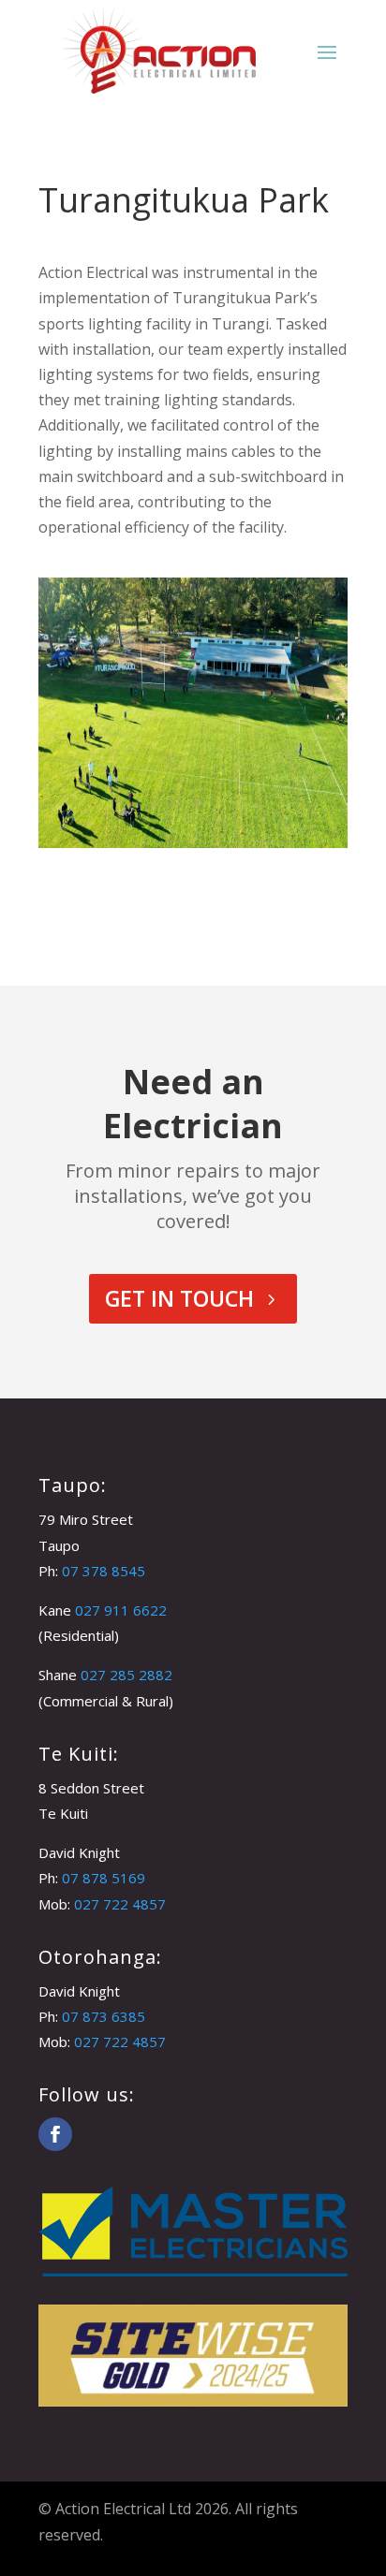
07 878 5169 (104, 1878)
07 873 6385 (104, 2016)
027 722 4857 (120, 1904)
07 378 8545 (104, 1571)
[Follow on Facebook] (55, 2134)
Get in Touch (179, 1298)
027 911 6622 (121, 1610)
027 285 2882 (126, 1675)
